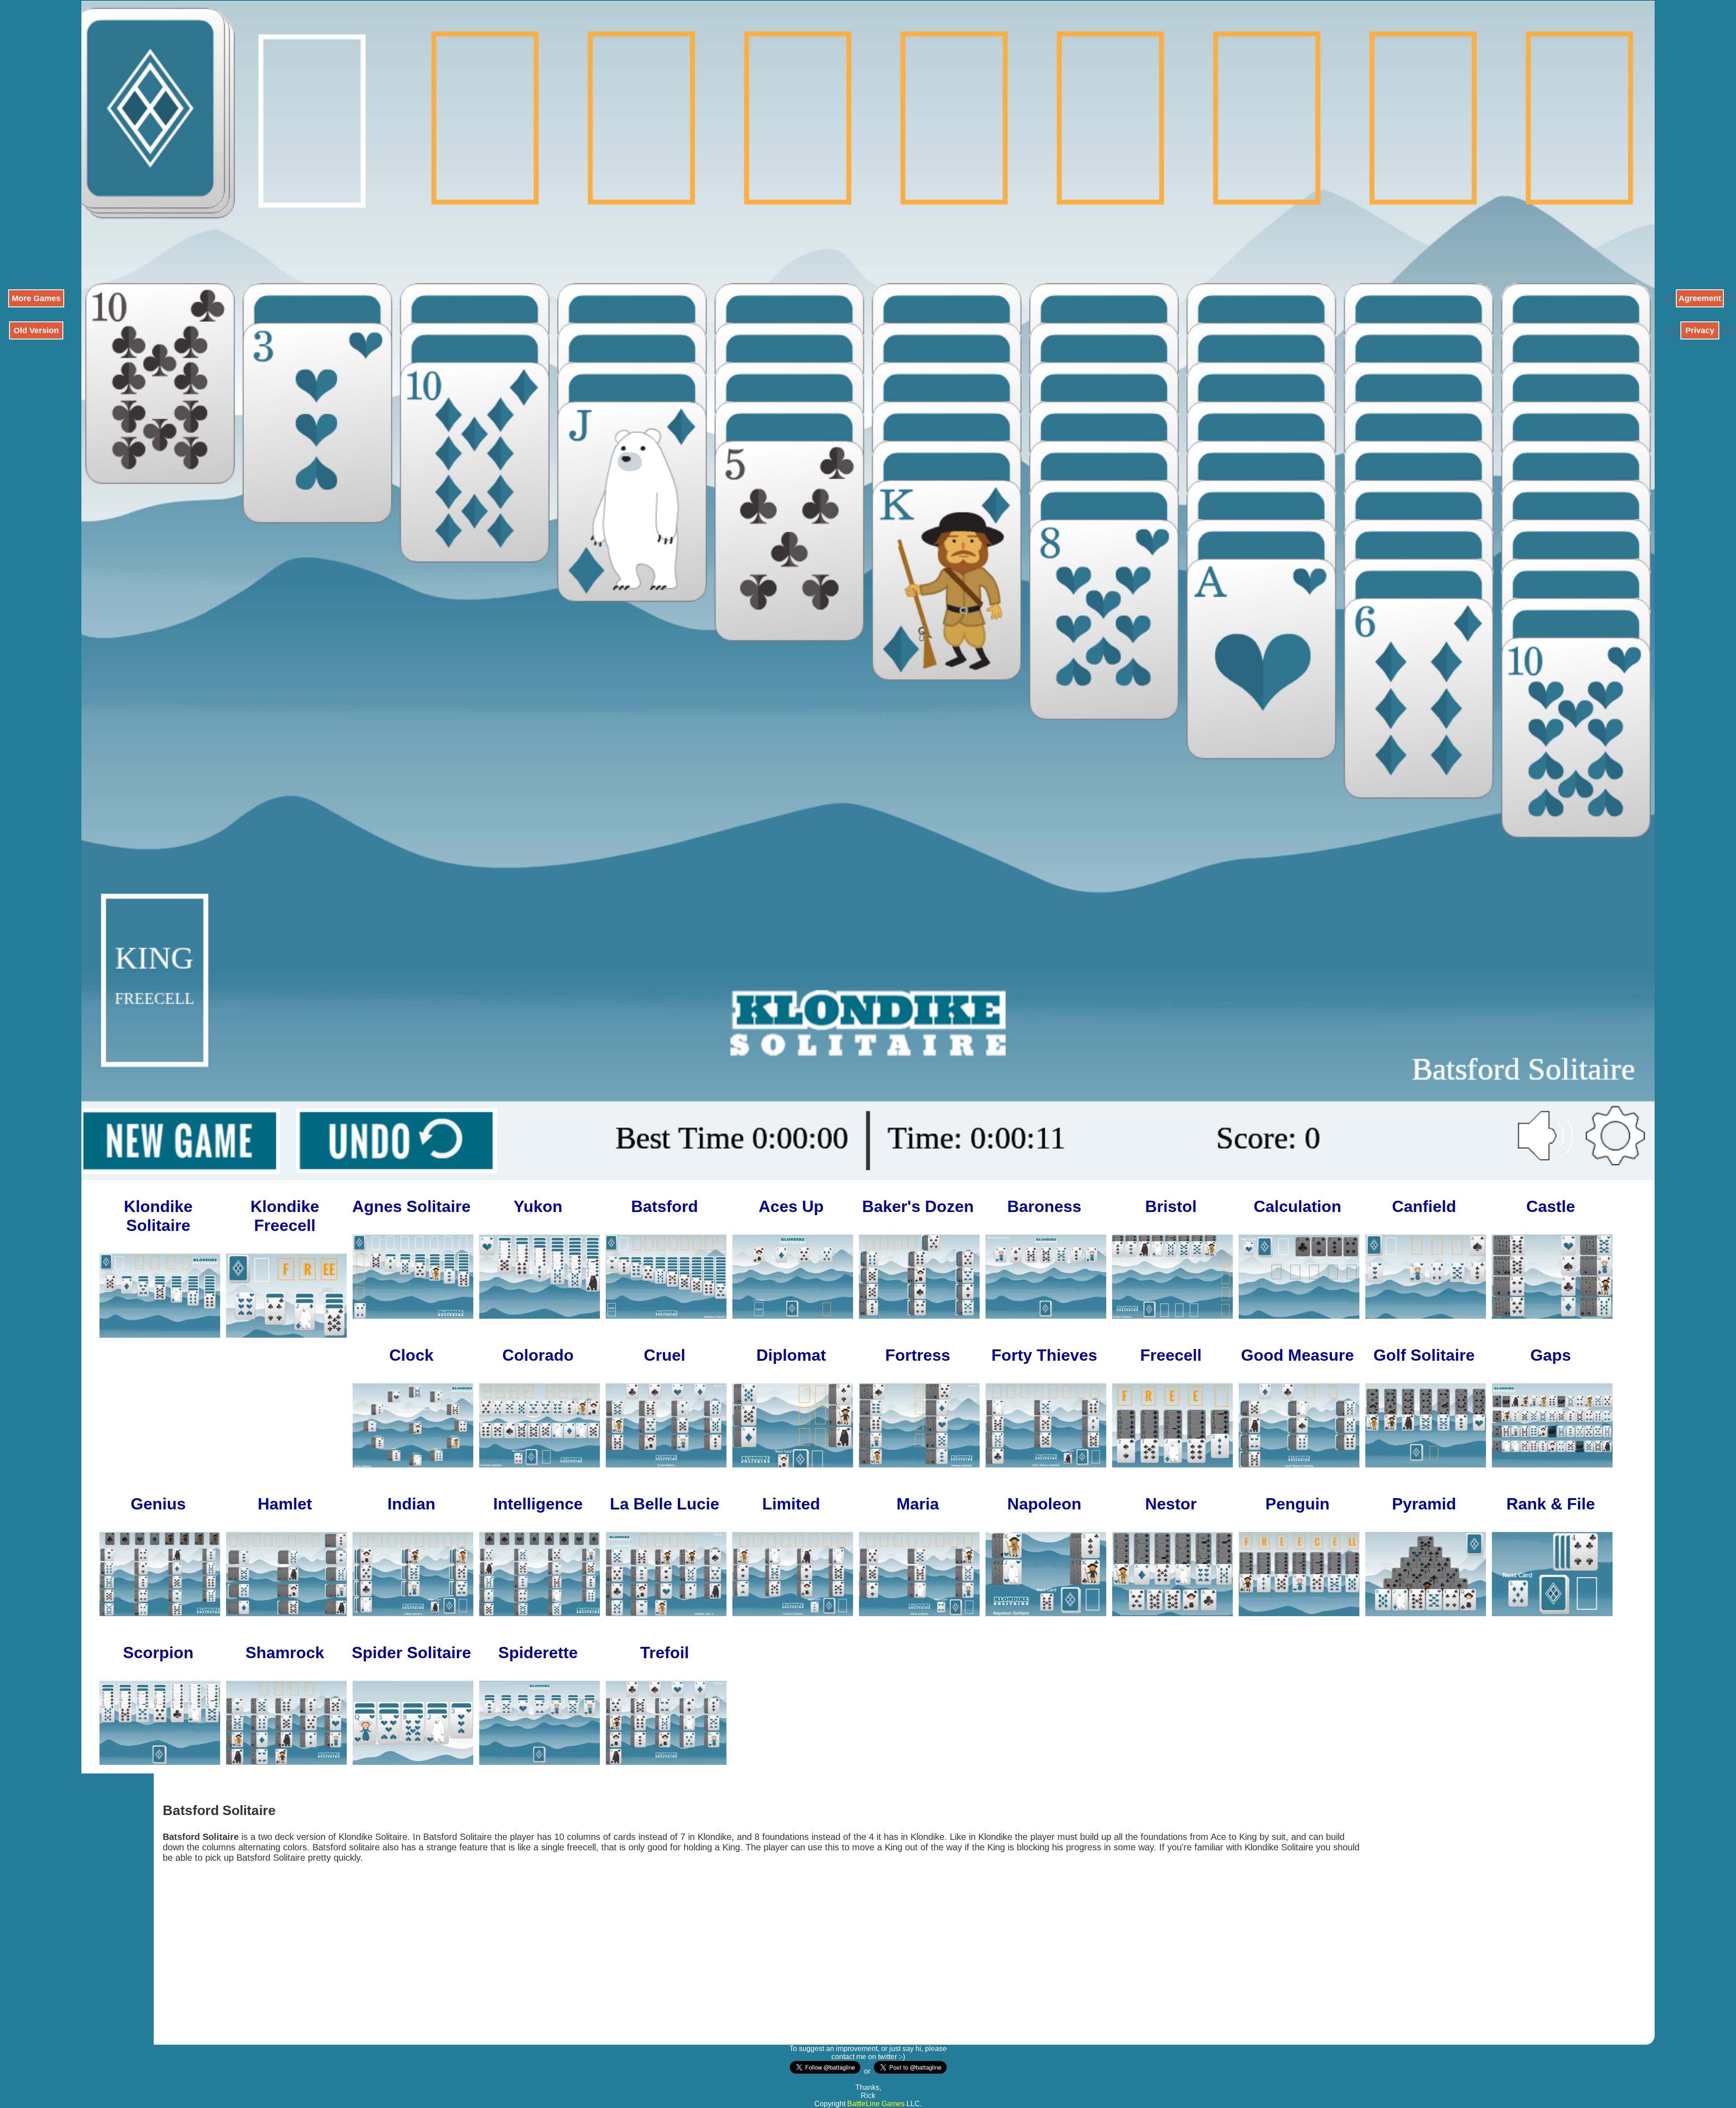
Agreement (1700, 298)
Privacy (1700, 330)
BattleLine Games (876, 2104)
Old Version (36, 330)
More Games (36, 298)
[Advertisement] (36, 136)
